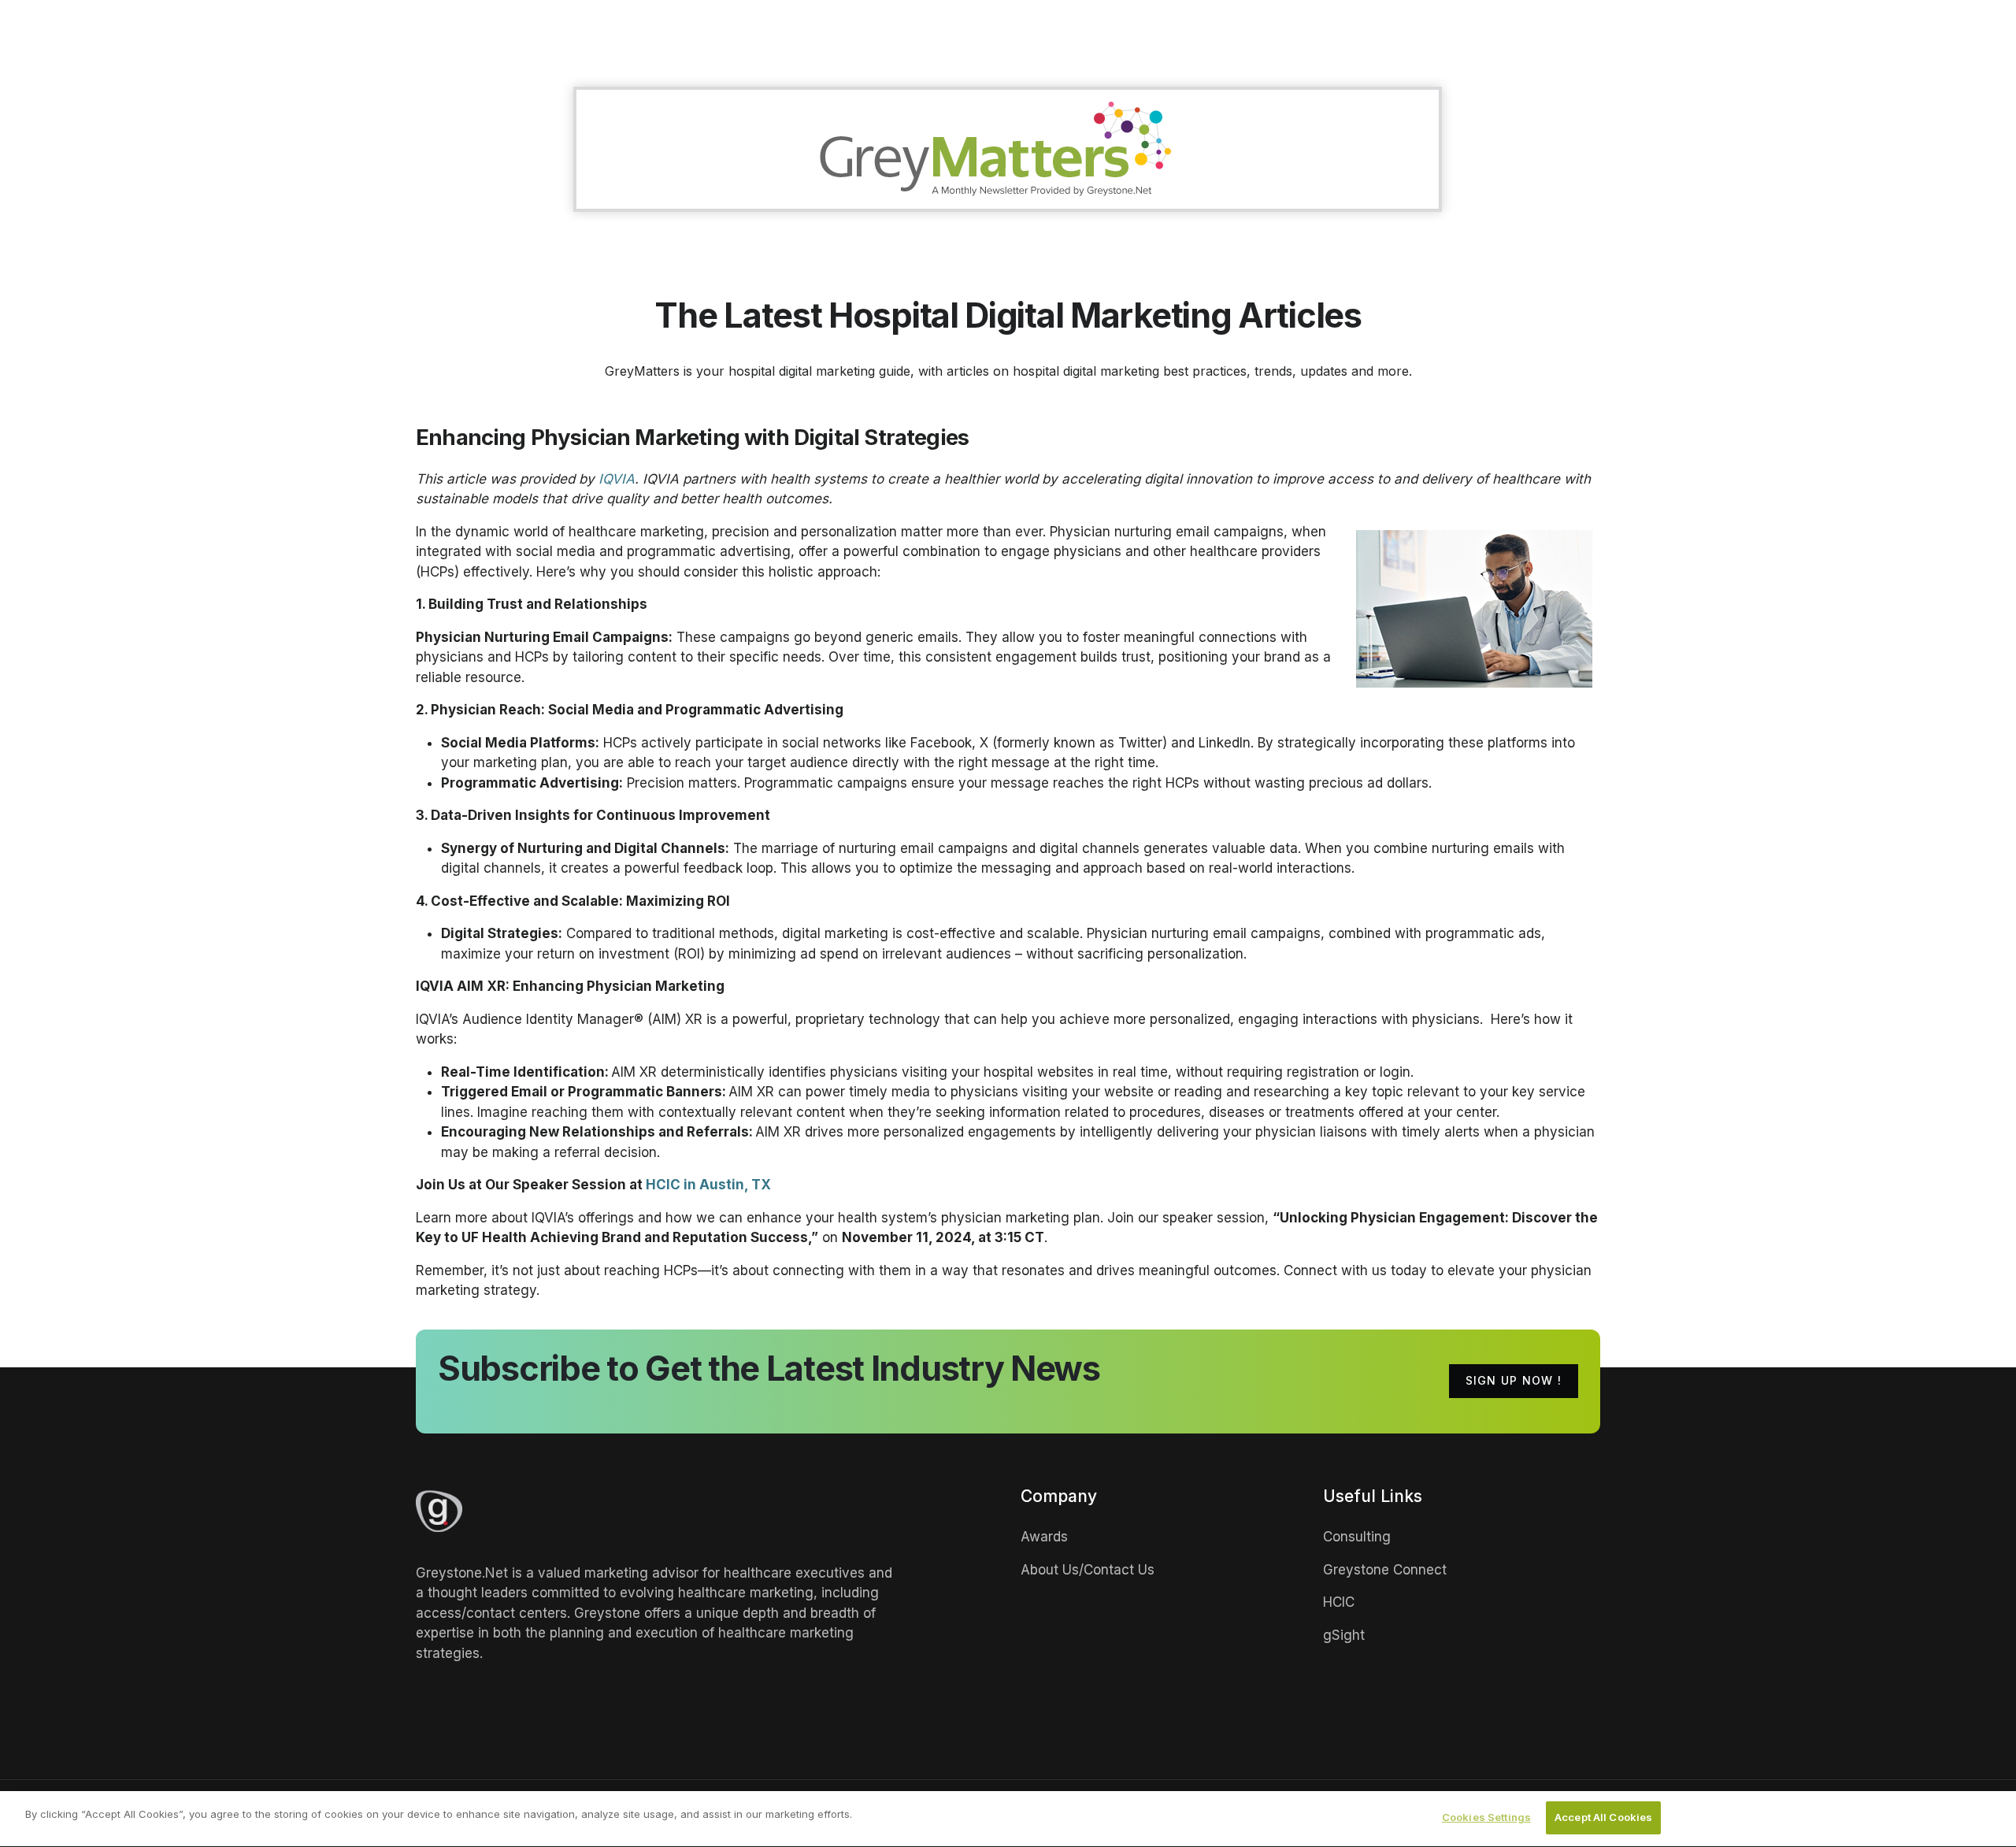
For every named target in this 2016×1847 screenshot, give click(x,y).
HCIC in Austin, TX (708, 1185)
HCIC (1339, 1602)
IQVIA (617, 479)
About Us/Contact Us (1088, 1570)
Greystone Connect (1385, 1570)
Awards (1044, 1537)
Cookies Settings (1486, 1817)
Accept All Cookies (1603, 1817)
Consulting (1357, 1537)
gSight (1344, 1635)
